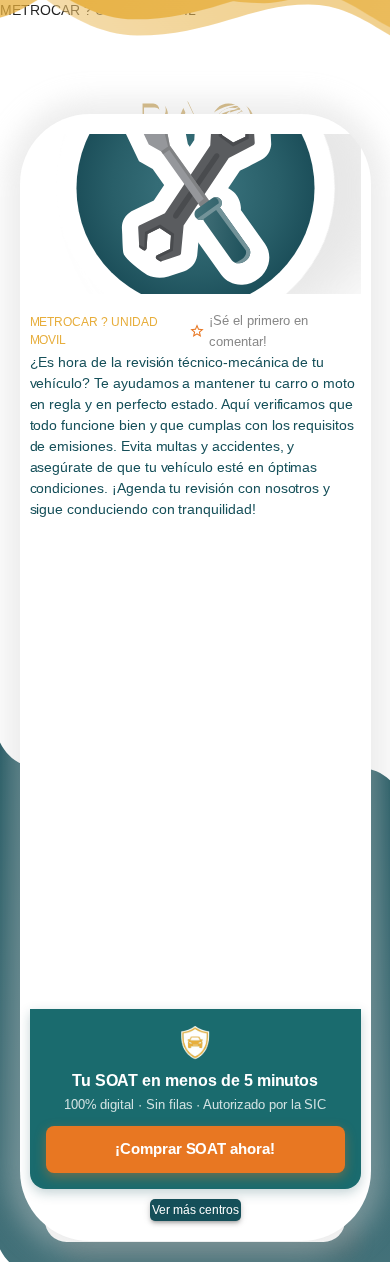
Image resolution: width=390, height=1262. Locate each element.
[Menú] (356, 35)
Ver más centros (195, 1210)
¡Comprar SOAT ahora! (195, 1148)
